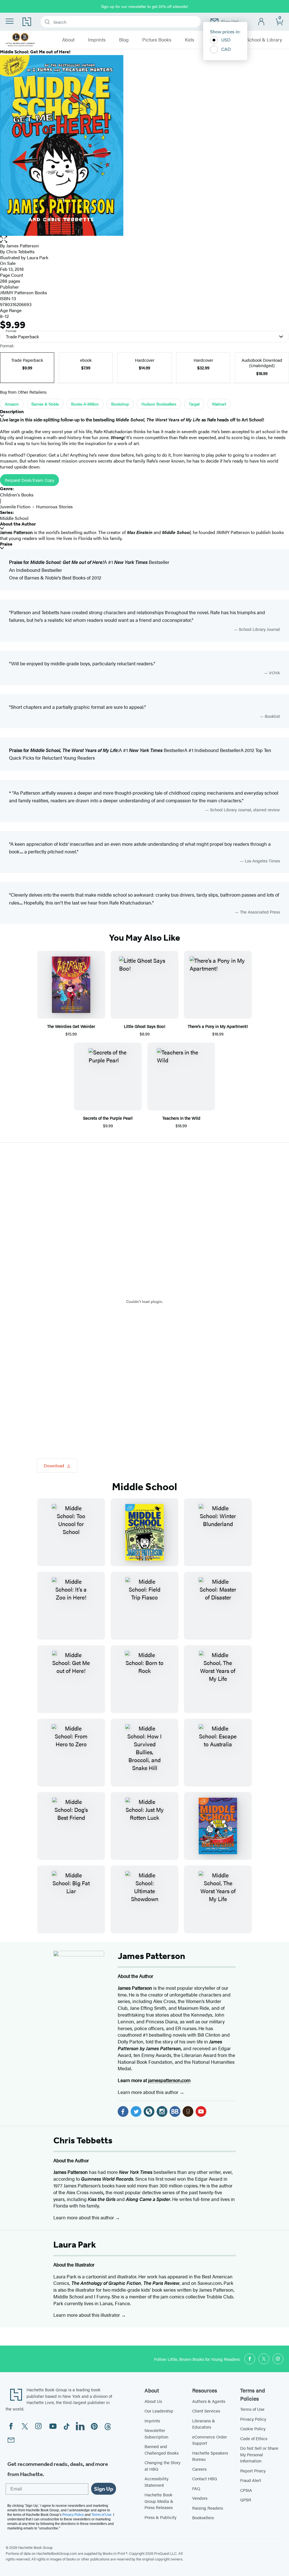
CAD (226, 49)
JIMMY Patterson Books (24, 292)
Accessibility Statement (156, 2482)
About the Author (18, 524)
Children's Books (17, 495)
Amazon (12, 404)
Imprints (97, 40)
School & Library (264, 40)
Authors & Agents (209, 2401)
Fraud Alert (251, 2480)
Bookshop (120, 404)
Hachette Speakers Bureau (210, 2456)
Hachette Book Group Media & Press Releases (159, 2501)
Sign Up (104, 2489)
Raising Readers (208, 2508)
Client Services (206, 2411)
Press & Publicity (160, 2517)
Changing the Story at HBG (162, 2466)
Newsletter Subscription (156, 2433)
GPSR (246, 2500)
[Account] (261, 22)
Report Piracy (253, 2471)
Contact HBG (205, 2478)
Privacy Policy (253, 2419)
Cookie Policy (253, 2428)
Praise (6, 544)
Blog (124, 40)
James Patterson (23, 246)
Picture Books (157, 40)
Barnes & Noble (45, 404)
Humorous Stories (54, 506)
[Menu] (10, 21)
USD (226, 40)
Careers (199, 2469)
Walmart (219, 404)
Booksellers (203, 2517)
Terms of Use (252, 2409)
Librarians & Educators (204, 2424)
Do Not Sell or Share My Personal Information (259, 2454)
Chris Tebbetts (20, 251)
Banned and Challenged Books (162, 2449)
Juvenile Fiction (15, 506)
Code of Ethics (254, 2438)
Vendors (200, 2498)
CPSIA (246, 2490)
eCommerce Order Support (210, 2440)
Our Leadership (159, 2411)
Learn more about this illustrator (87, 2315)
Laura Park (38, 257)
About (68, 40)
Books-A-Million (85, 404)
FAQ (196, 2488)
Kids (190, 40)
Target (194, 404)
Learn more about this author (149, 2092)
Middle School (14, 518)
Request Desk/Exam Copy (29, 480)
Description (12, 412)
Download (54, 1465)
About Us (153, 2401)
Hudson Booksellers (159, 404)
